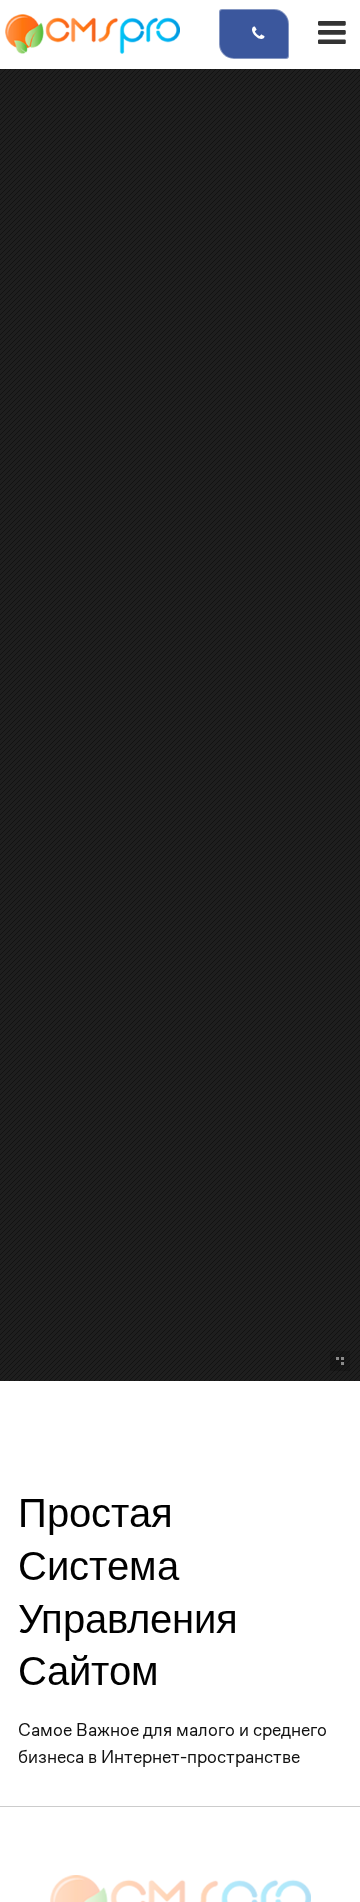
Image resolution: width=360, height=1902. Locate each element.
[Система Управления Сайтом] (92, 34)
